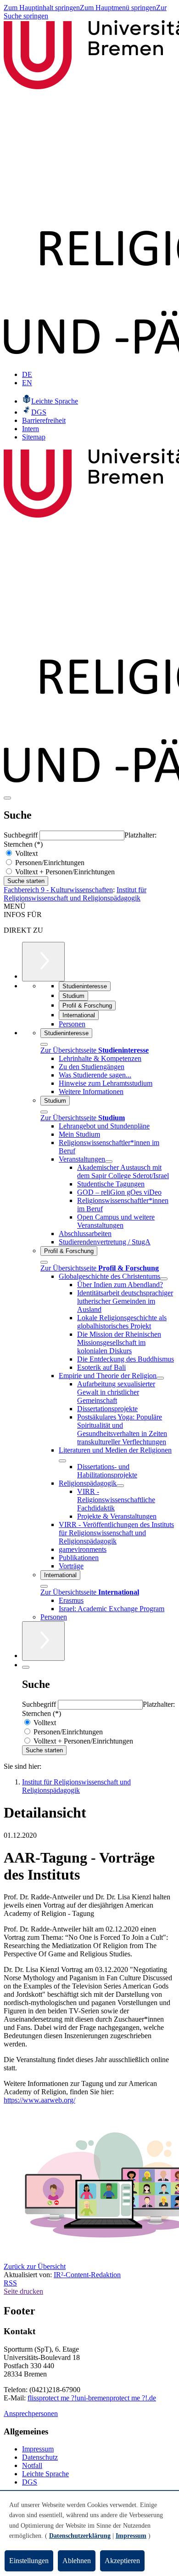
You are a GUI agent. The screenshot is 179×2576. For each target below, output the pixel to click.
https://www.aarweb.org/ (39, 2100)
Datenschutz (40, 2457)
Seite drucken (23, 2291)
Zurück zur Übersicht (35, 2266)
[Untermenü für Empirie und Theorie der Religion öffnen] (160, 1378)
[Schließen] (44, 1044)
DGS (30, 2482)
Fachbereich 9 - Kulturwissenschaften (58, 890)
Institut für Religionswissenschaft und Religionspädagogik (75, 894)
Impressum (38, 2449)
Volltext (25, 853)
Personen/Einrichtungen (49, 863)
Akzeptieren (122, 2561)
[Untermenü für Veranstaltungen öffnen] (109, 1162)
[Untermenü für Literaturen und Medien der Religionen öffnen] (62, 1461)
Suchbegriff (22, 835)
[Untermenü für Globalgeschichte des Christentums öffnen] (164, 1279)
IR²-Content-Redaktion (87, 2275)
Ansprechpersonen (31, 2414)
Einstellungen (29, 2561)
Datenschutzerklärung (80, 2536)
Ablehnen (77, 2561)
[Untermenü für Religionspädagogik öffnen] (120, 1486)
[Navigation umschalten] (7, 798)
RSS (10, 2283)
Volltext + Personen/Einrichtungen (64, 872)
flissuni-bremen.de (92, 2398)
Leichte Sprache (45, 2474)
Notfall (32, 2465)
